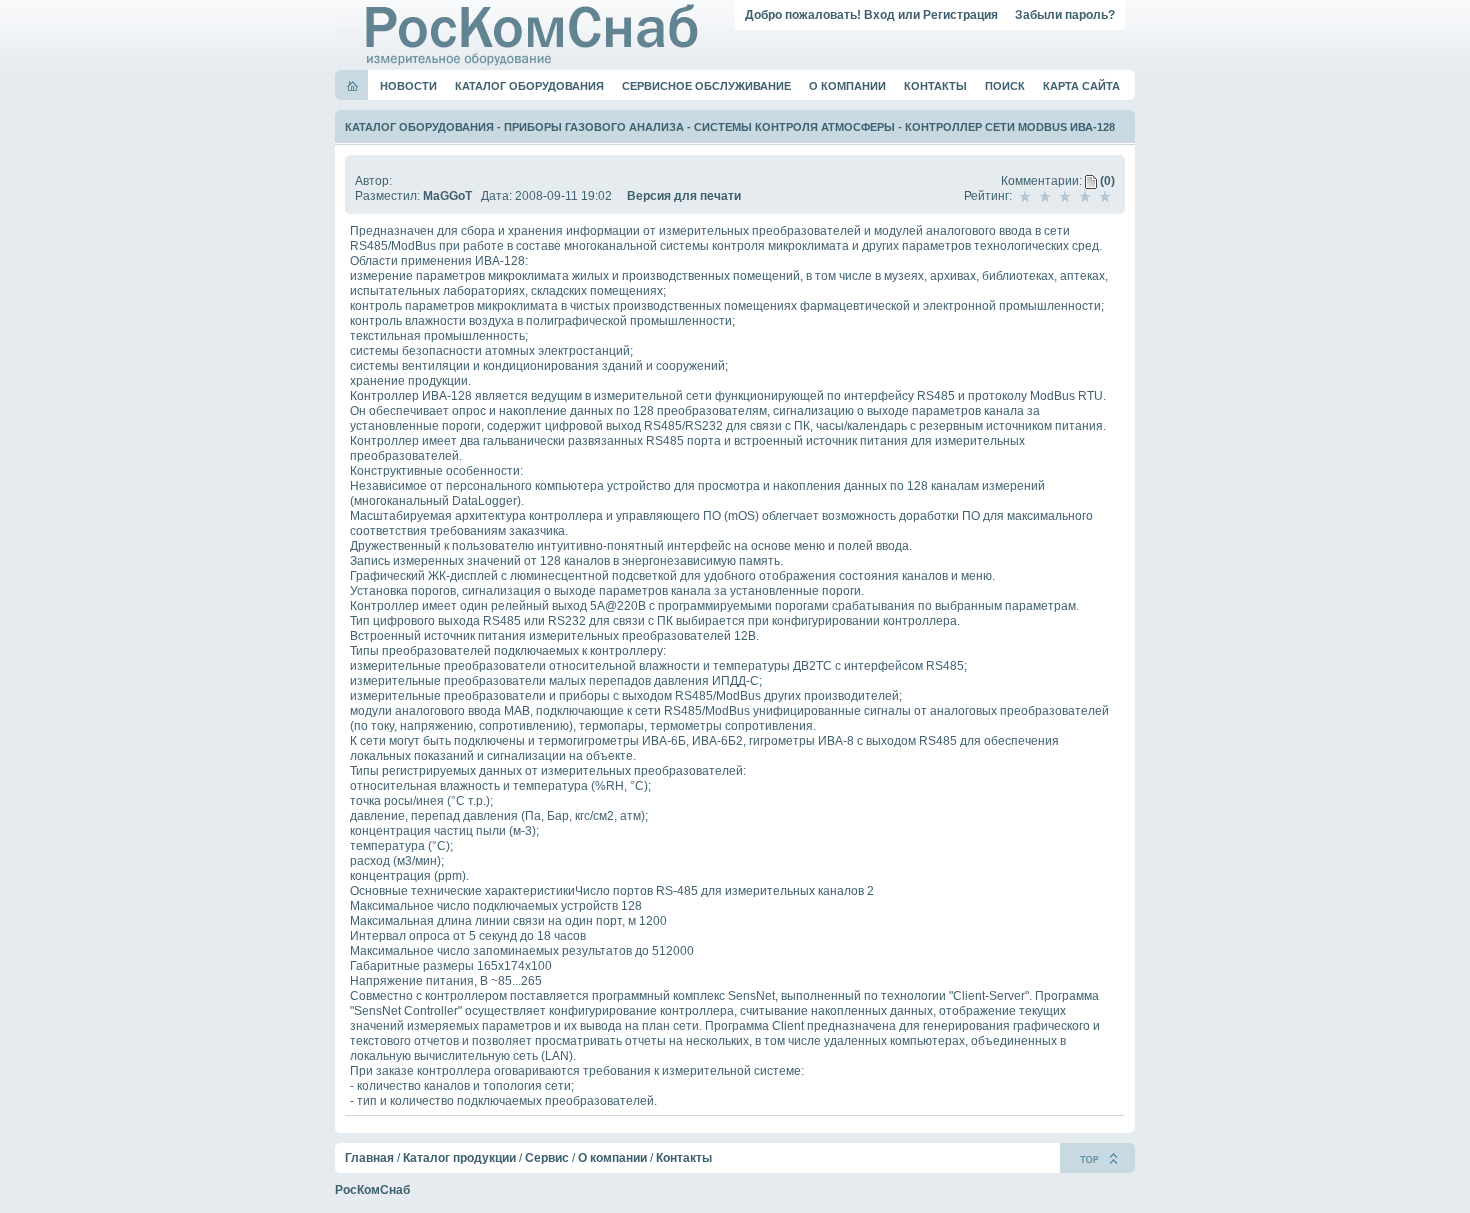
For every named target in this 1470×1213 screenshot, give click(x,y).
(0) (1106, 181)
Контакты (935, 86)
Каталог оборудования (529, 86)
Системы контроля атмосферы (794, 127)
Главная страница (352, 86)
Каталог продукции (459, 1158)
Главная (369, 1158)
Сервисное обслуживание (706, 86)
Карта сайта (1081, 86)
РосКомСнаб (372, 1190)
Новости (408, 86)
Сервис (547, 1158)
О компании (847, 86)
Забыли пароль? (1065, 15)
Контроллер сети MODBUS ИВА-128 (1010, 127)
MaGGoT (447, 196)
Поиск (1005, 86)
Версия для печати (684, 196)
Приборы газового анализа (594, 127)
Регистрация (960, 15)
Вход (879, 15)
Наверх (1097, 1158)
